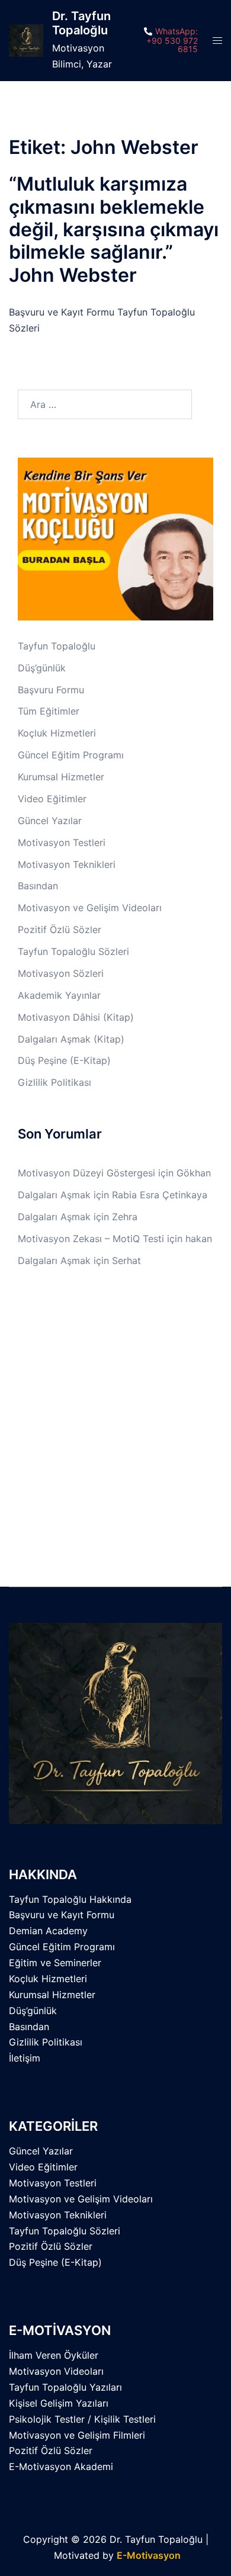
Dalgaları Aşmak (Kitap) (71, 1039)
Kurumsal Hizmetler (61, 777)
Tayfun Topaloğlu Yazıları (65, 2387)
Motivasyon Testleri (62, 842)
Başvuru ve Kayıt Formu (62, 1915)
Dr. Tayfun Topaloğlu (81, 23)
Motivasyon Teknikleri (67, 864)
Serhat (126, 1260)
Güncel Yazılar (50, 821)
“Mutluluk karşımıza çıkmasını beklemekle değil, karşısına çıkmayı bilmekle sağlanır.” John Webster (114, 229)
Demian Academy (48, 1931)
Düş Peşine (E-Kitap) (64, 1060)
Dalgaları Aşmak (54, 1195)
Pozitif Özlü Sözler (60, 930)
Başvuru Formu (51, 690)
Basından (38, 886)
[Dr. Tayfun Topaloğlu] (26, 41)
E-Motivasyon (149, 2555)
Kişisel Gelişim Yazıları (59, 2403)
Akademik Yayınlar (59, 995)
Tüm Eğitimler (49, 711)
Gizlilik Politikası (54, 1082)
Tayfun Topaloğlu (57, 646)
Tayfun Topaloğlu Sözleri (73, 951)
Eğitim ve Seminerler (55, 1963)
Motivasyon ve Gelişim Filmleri (77, 2435)
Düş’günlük (42, 668)
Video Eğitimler (52, 799)
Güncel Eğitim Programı (71, 755)
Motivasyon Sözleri (61, 973)
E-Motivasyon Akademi (61, 2466)
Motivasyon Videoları (56, 2371)
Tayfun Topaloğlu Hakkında (70, 1899)
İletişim (25, 2058)
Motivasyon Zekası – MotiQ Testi (91, 1239)
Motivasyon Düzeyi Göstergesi (86, 1173)
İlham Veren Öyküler (54, 2355)
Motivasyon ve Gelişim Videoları (90, 908)
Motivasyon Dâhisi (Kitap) (76, 1017)
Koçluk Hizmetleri (57, 733)
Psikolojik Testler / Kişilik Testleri (82, 2419)
